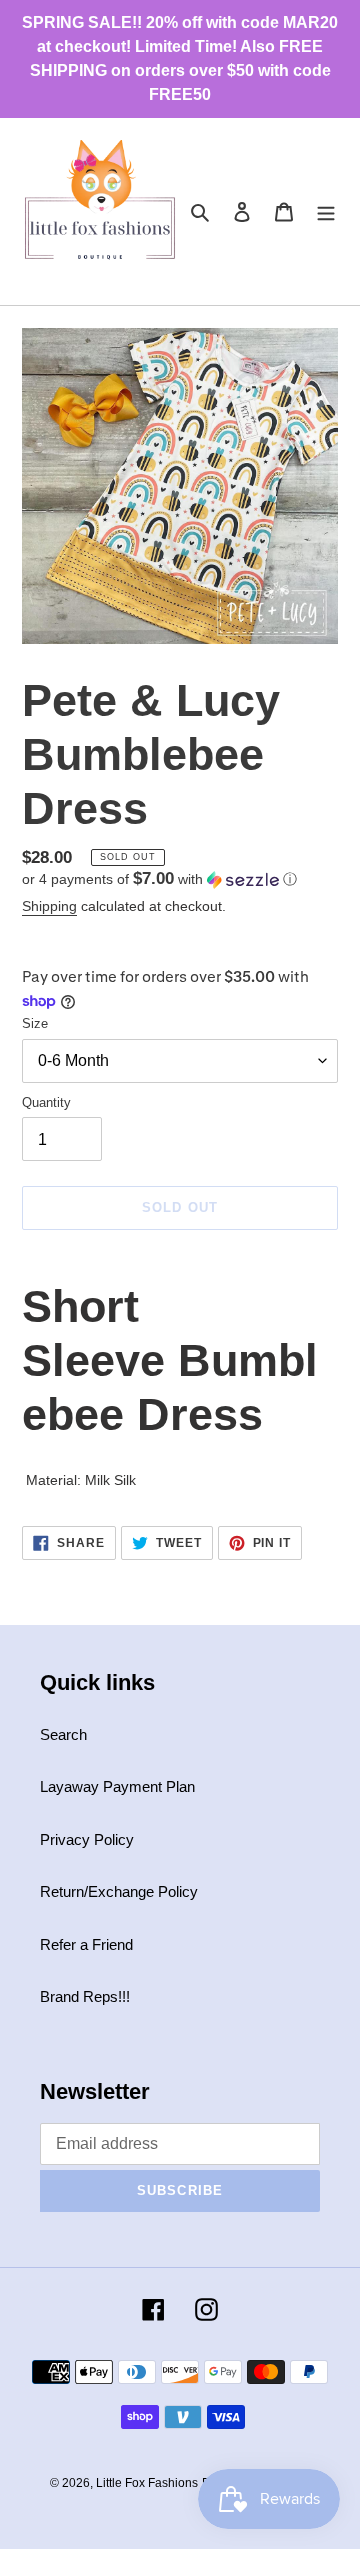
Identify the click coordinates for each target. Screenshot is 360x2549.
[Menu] (326, 211)
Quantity (46, 1102)
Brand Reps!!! (85, 1996)
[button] (159, 879)
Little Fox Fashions (147, 2483)
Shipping (49, 906)
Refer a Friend (86, 1944)
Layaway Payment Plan (117, 1786)
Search (63, 1734)
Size (35, 1023)
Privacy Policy (87, 1839)
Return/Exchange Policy (119, 1891)
